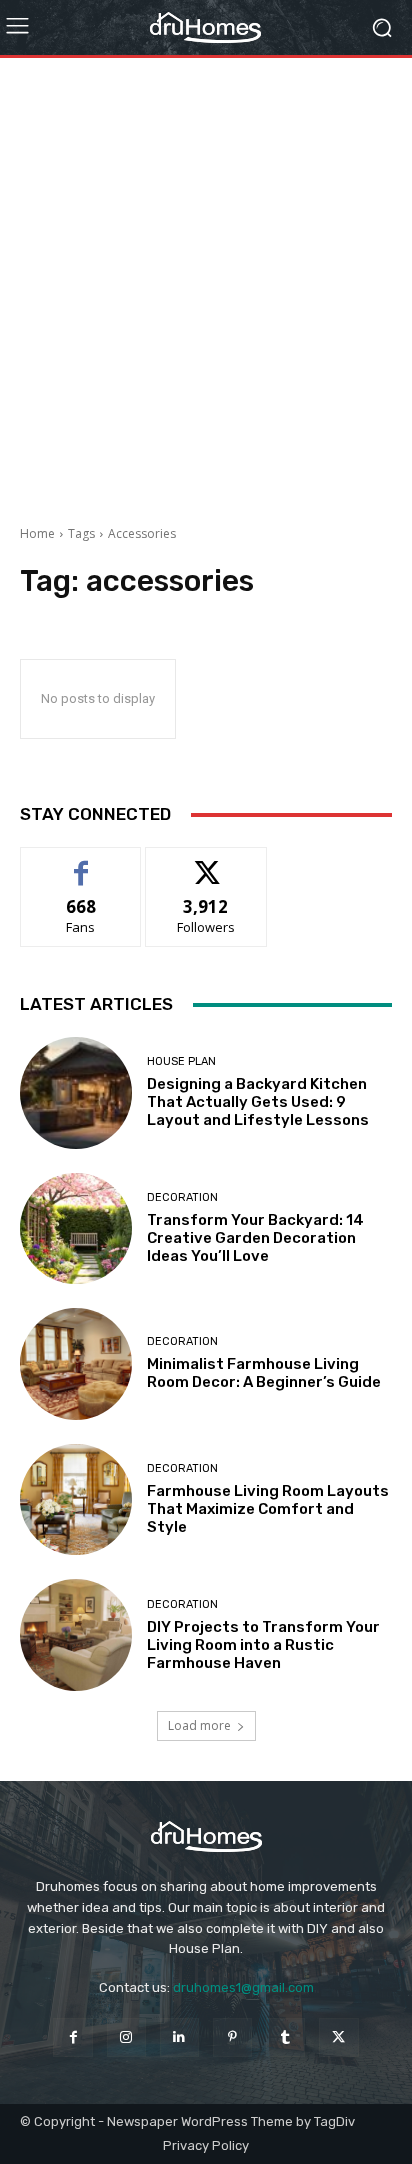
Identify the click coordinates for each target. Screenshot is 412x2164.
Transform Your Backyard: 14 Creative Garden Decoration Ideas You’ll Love (255, 1238)
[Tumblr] (285, 2037)
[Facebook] (72, 2037)
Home (37, 533)
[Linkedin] (179, 2037)
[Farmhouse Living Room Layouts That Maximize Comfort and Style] (76, 1500)
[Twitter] (338, 2037)
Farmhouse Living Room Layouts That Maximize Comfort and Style (268, 1509)
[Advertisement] (206, 284)
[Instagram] (126, 2037)
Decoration (182, 1197)
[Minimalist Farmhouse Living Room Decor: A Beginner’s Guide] (76, 1364)
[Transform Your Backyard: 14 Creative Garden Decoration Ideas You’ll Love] (76, 1229)
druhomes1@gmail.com (243, 1987)
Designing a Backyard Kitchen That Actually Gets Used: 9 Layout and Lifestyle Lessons (258, 1102)
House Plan (181, 1061)
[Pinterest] (232, 2037)
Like (81, 862)
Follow (206, 862)
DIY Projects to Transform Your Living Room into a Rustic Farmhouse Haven (263, 1645)
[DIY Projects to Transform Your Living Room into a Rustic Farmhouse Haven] (76, 1635)
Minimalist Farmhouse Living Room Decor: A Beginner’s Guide (264, 1373)
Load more (199, 1725)
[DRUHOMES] (205, 27)
